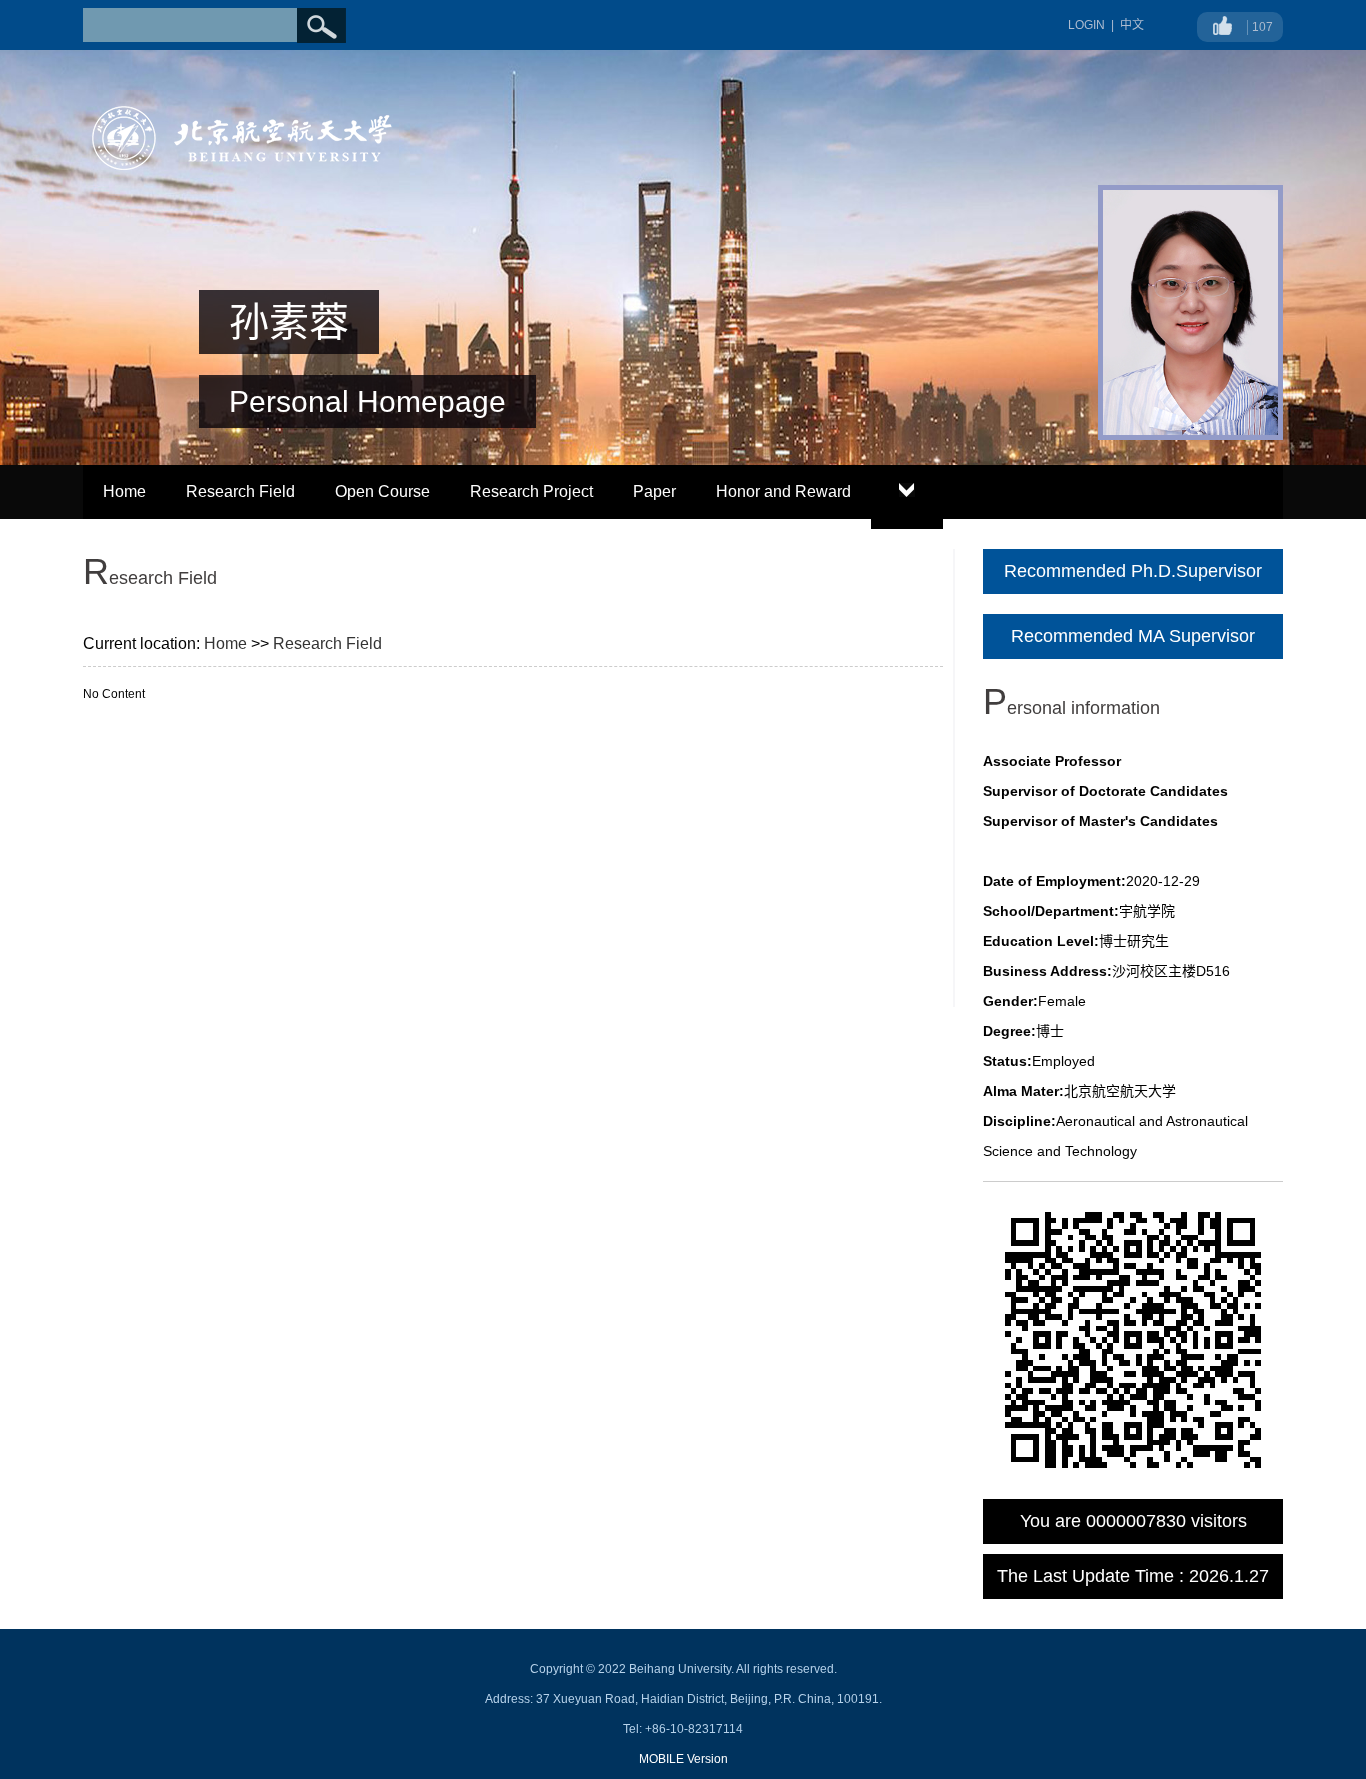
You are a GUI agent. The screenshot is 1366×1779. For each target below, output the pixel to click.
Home (124, 491)
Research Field (240, 491)
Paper (654, 491)
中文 (1132, 25)
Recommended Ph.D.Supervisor (1133, 571)
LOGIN (1086, 25)
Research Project (531, 491)
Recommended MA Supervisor (1133, 636)
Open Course (382, 491)
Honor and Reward (783, 491)
